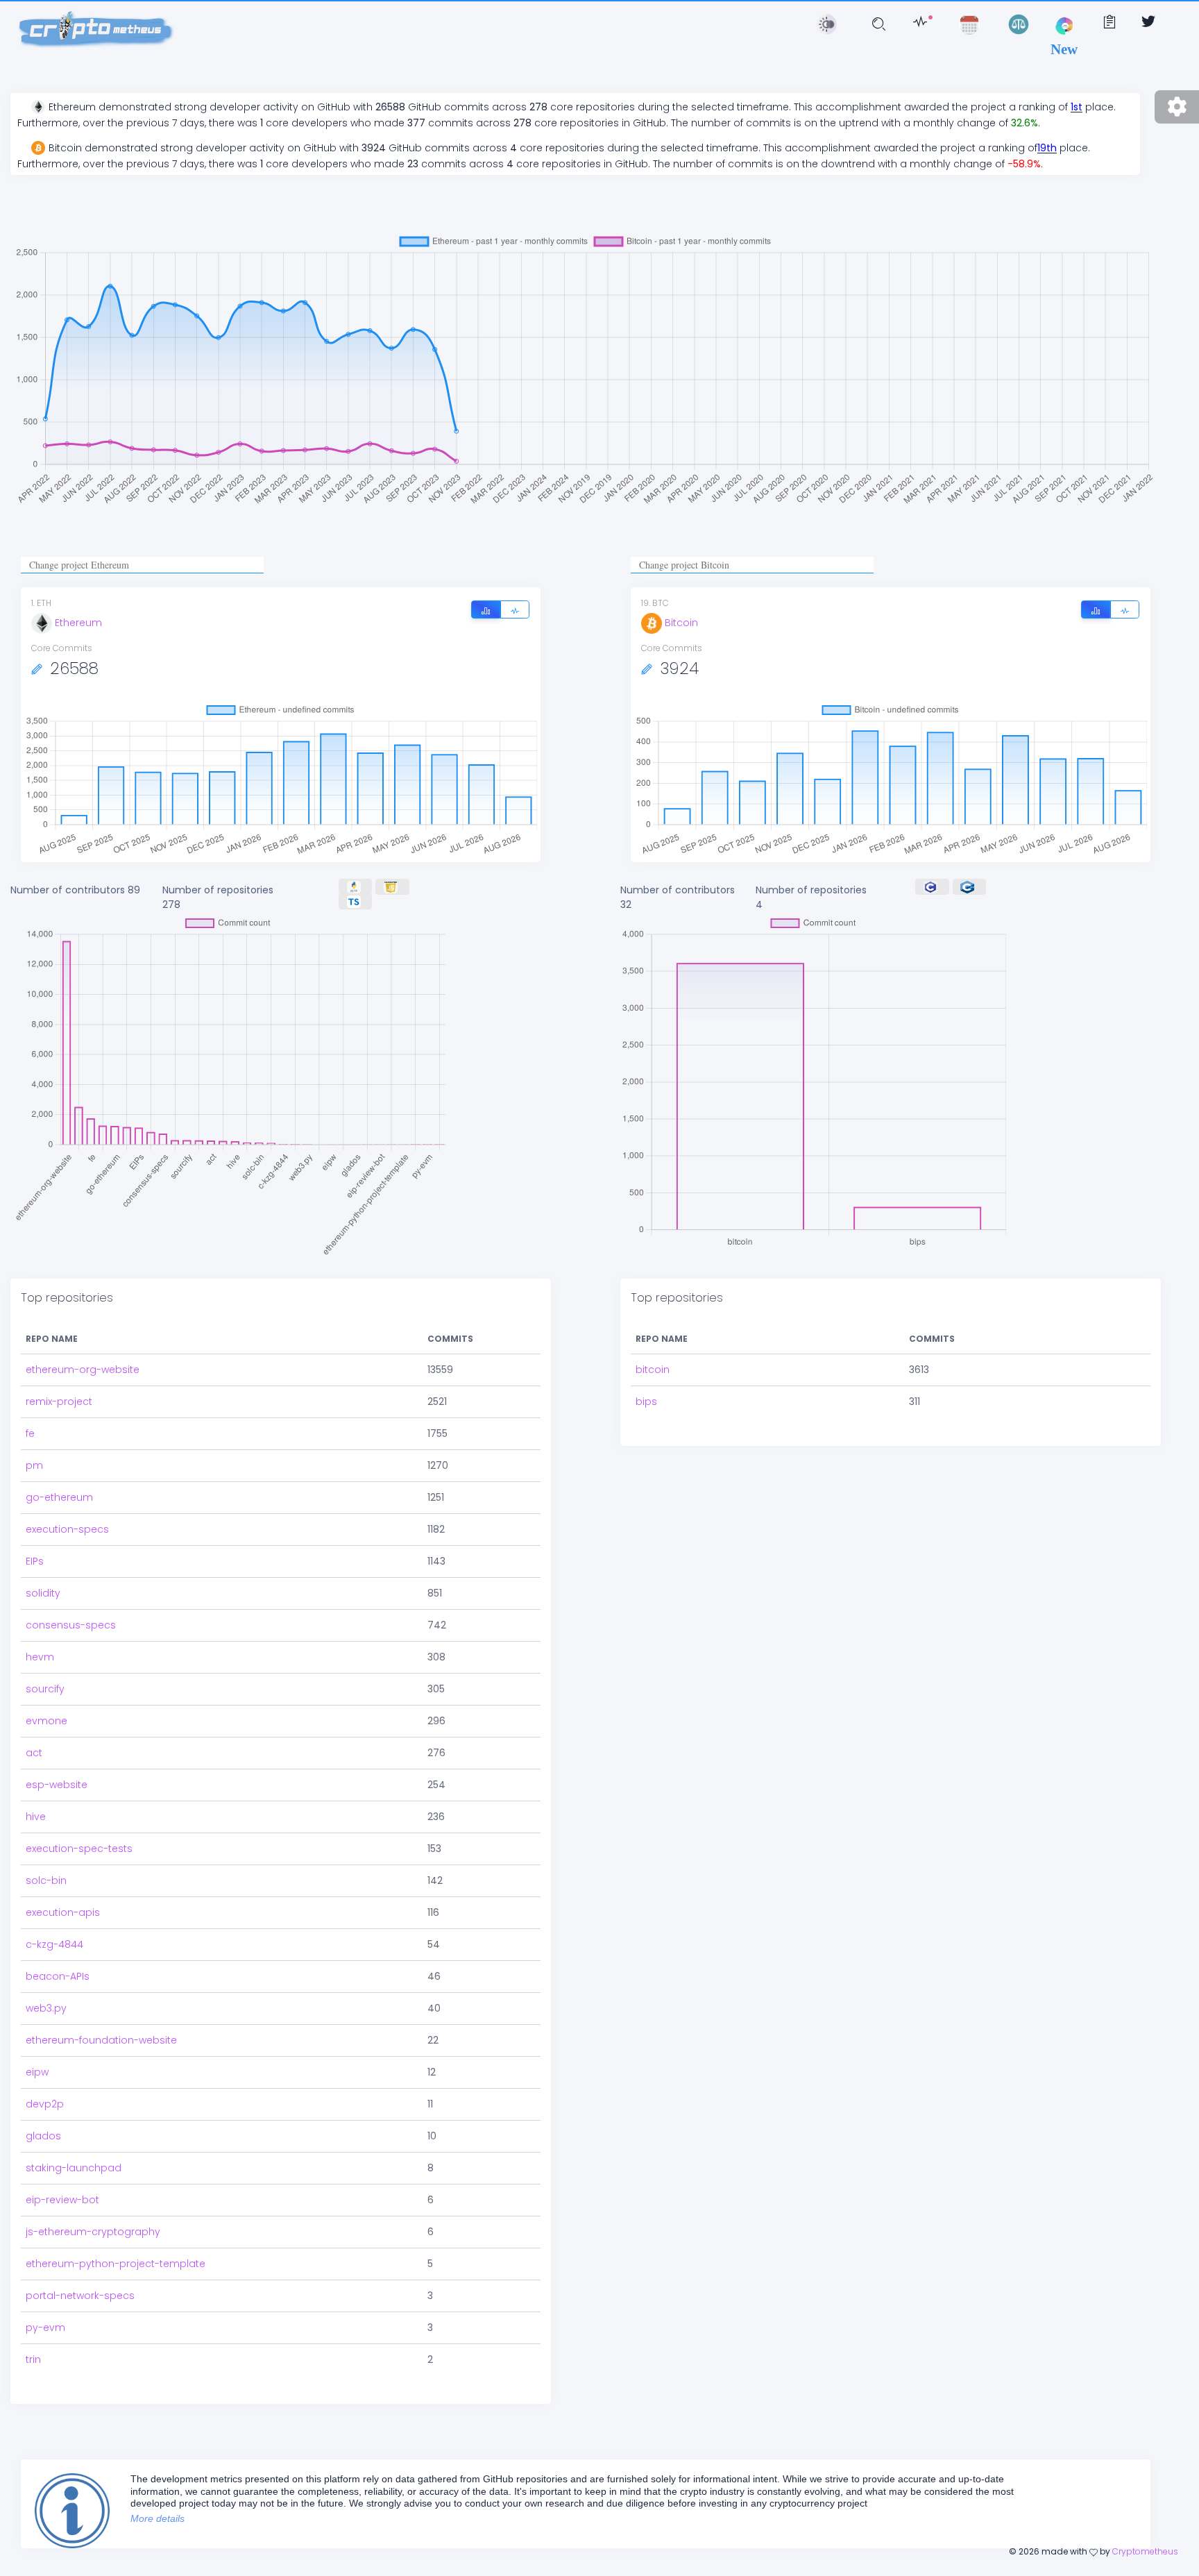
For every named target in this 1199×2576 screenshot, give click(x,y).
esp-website (57, 1785)
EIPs (35, 1561)
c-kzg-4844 (54, 1944)
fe (30, 1433)
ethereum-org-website (83, 1370)
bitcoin (653, 1370)
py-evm (45, 2327)
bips (646, 1401)
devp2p (45, 2104)
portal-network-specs (80, 2296)
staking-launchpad (74, 2168)
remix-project (59, 1401)
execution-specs (67, 1529)
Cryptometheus (1145, 2551)
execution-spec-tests (79, 1849)
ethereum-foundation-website (101, 2040)
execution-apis (63, 1912)
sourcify (45, 1689)
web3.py (46, 2008)
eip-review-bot (62, 2200)
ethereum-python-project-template (116, 2264)
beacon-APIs (58, 1976)
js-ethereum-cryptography (93, 2232)
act (34, 1753)
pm (34, 1465)
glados (43, 2136)
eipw (37, 2072)
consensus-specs (71, 1625)
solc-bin (46, 1880)
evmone (46, 1721)
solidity (43, 1593)
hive (36, 1817)
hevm (40, 1657)
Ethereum (78, 623)
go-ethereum (59, 1497)
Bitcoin (681, 623)
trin (33, 2359)
